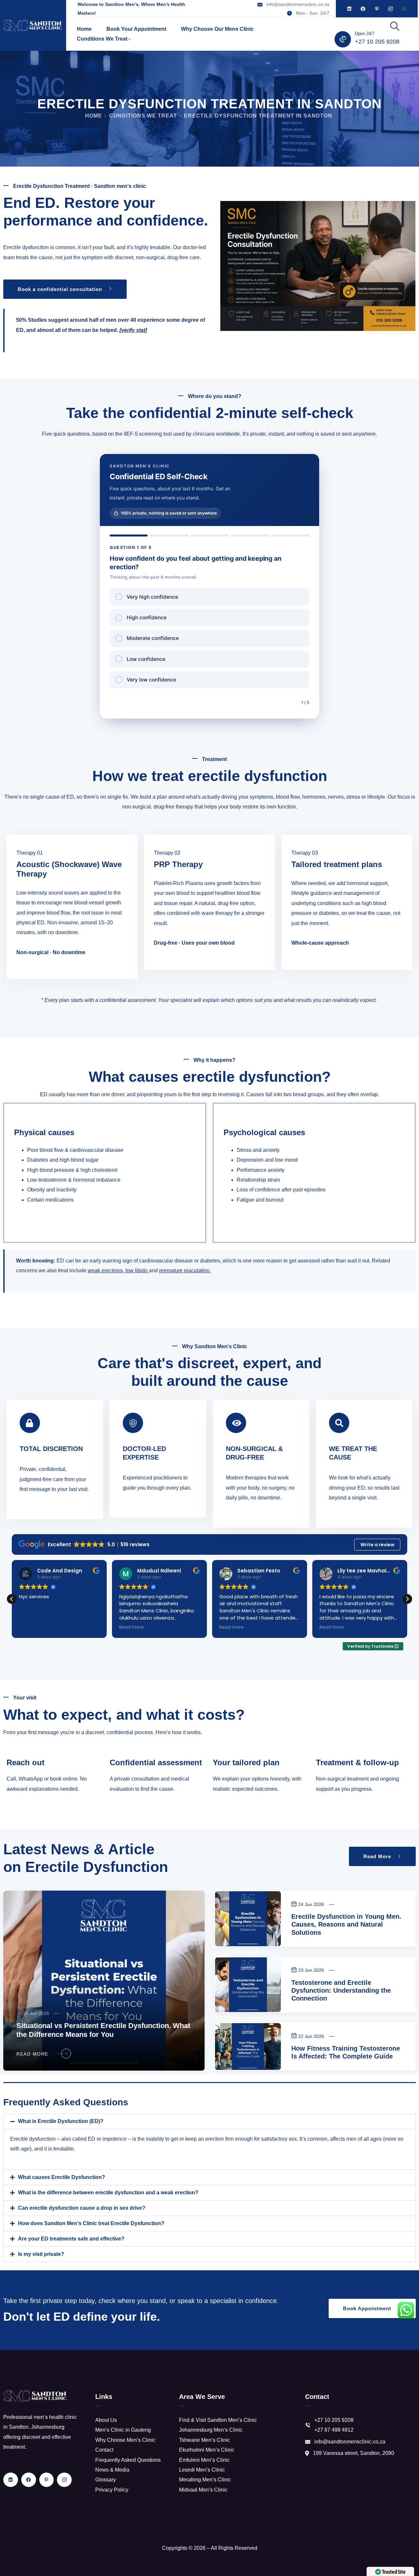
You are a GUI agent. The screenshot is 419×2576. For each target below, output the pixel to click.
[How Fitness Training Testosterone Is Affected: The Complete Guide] (248, 2047)
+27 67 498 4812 (334, 2430)
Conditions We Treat (102, 39)
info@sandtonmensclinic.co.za (298, 4)
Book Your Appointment (136, 29)
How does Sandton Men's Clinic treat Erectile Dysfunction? (91, 2223)
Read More (32, 2054)
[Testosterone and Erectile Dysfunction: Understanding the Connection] (248, 1985)
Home (84, 29)
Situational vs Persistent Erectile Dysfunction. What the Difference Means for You (103, 2030)
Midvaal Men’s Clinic (203, 2490)
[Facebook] (363, 9)
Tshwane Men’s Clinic (205, 2440)
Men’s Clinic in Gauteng (123, 2430)
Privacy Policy (112, 2490)
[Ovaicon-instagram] (391, 9)
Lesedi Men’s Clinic (202, 2470)
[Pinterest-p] (377, 9)
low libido (137, 1270)
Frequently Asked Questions (128, 2460)
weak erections (105, 1270)
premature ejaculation (184, 1270)
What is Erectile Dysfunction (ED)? (61, 2121)
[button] (407, 1599)
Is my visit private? (41, 2254)
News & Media (112, 2470)
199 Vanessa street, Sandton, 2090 (354, 2453)
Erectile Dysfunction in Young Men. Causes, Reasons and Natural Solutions (346, 1924)
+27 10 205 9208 (377, 42)
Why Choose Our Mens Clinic (217, 29)
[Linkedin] (349, 9)
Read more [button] (131, 1627)
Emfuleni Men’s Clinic (204, 2460)
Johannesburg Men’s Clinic (211, 2430)
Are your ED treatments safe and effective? (71, 2239)
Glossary (106, 2480)
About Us (106, 2420)
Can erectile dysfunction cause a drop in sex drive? (82, 2208)
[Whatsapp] (404, 9)
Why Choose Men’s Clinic (125, 2440)
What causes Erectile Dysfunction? (62, 2177)
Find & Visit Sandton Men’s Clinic (218, 2420)
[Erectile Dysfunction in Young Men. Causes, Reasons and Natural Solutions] (248, 1919)
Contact (104, 2450)
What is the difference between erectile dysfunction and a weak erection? (108, 2193)
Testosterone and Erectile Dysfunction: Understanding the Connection (341, 1990)
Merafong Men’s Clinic (205, 2480)
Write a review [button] (377, 1545)
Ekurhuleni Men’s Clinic (207, 2450)
